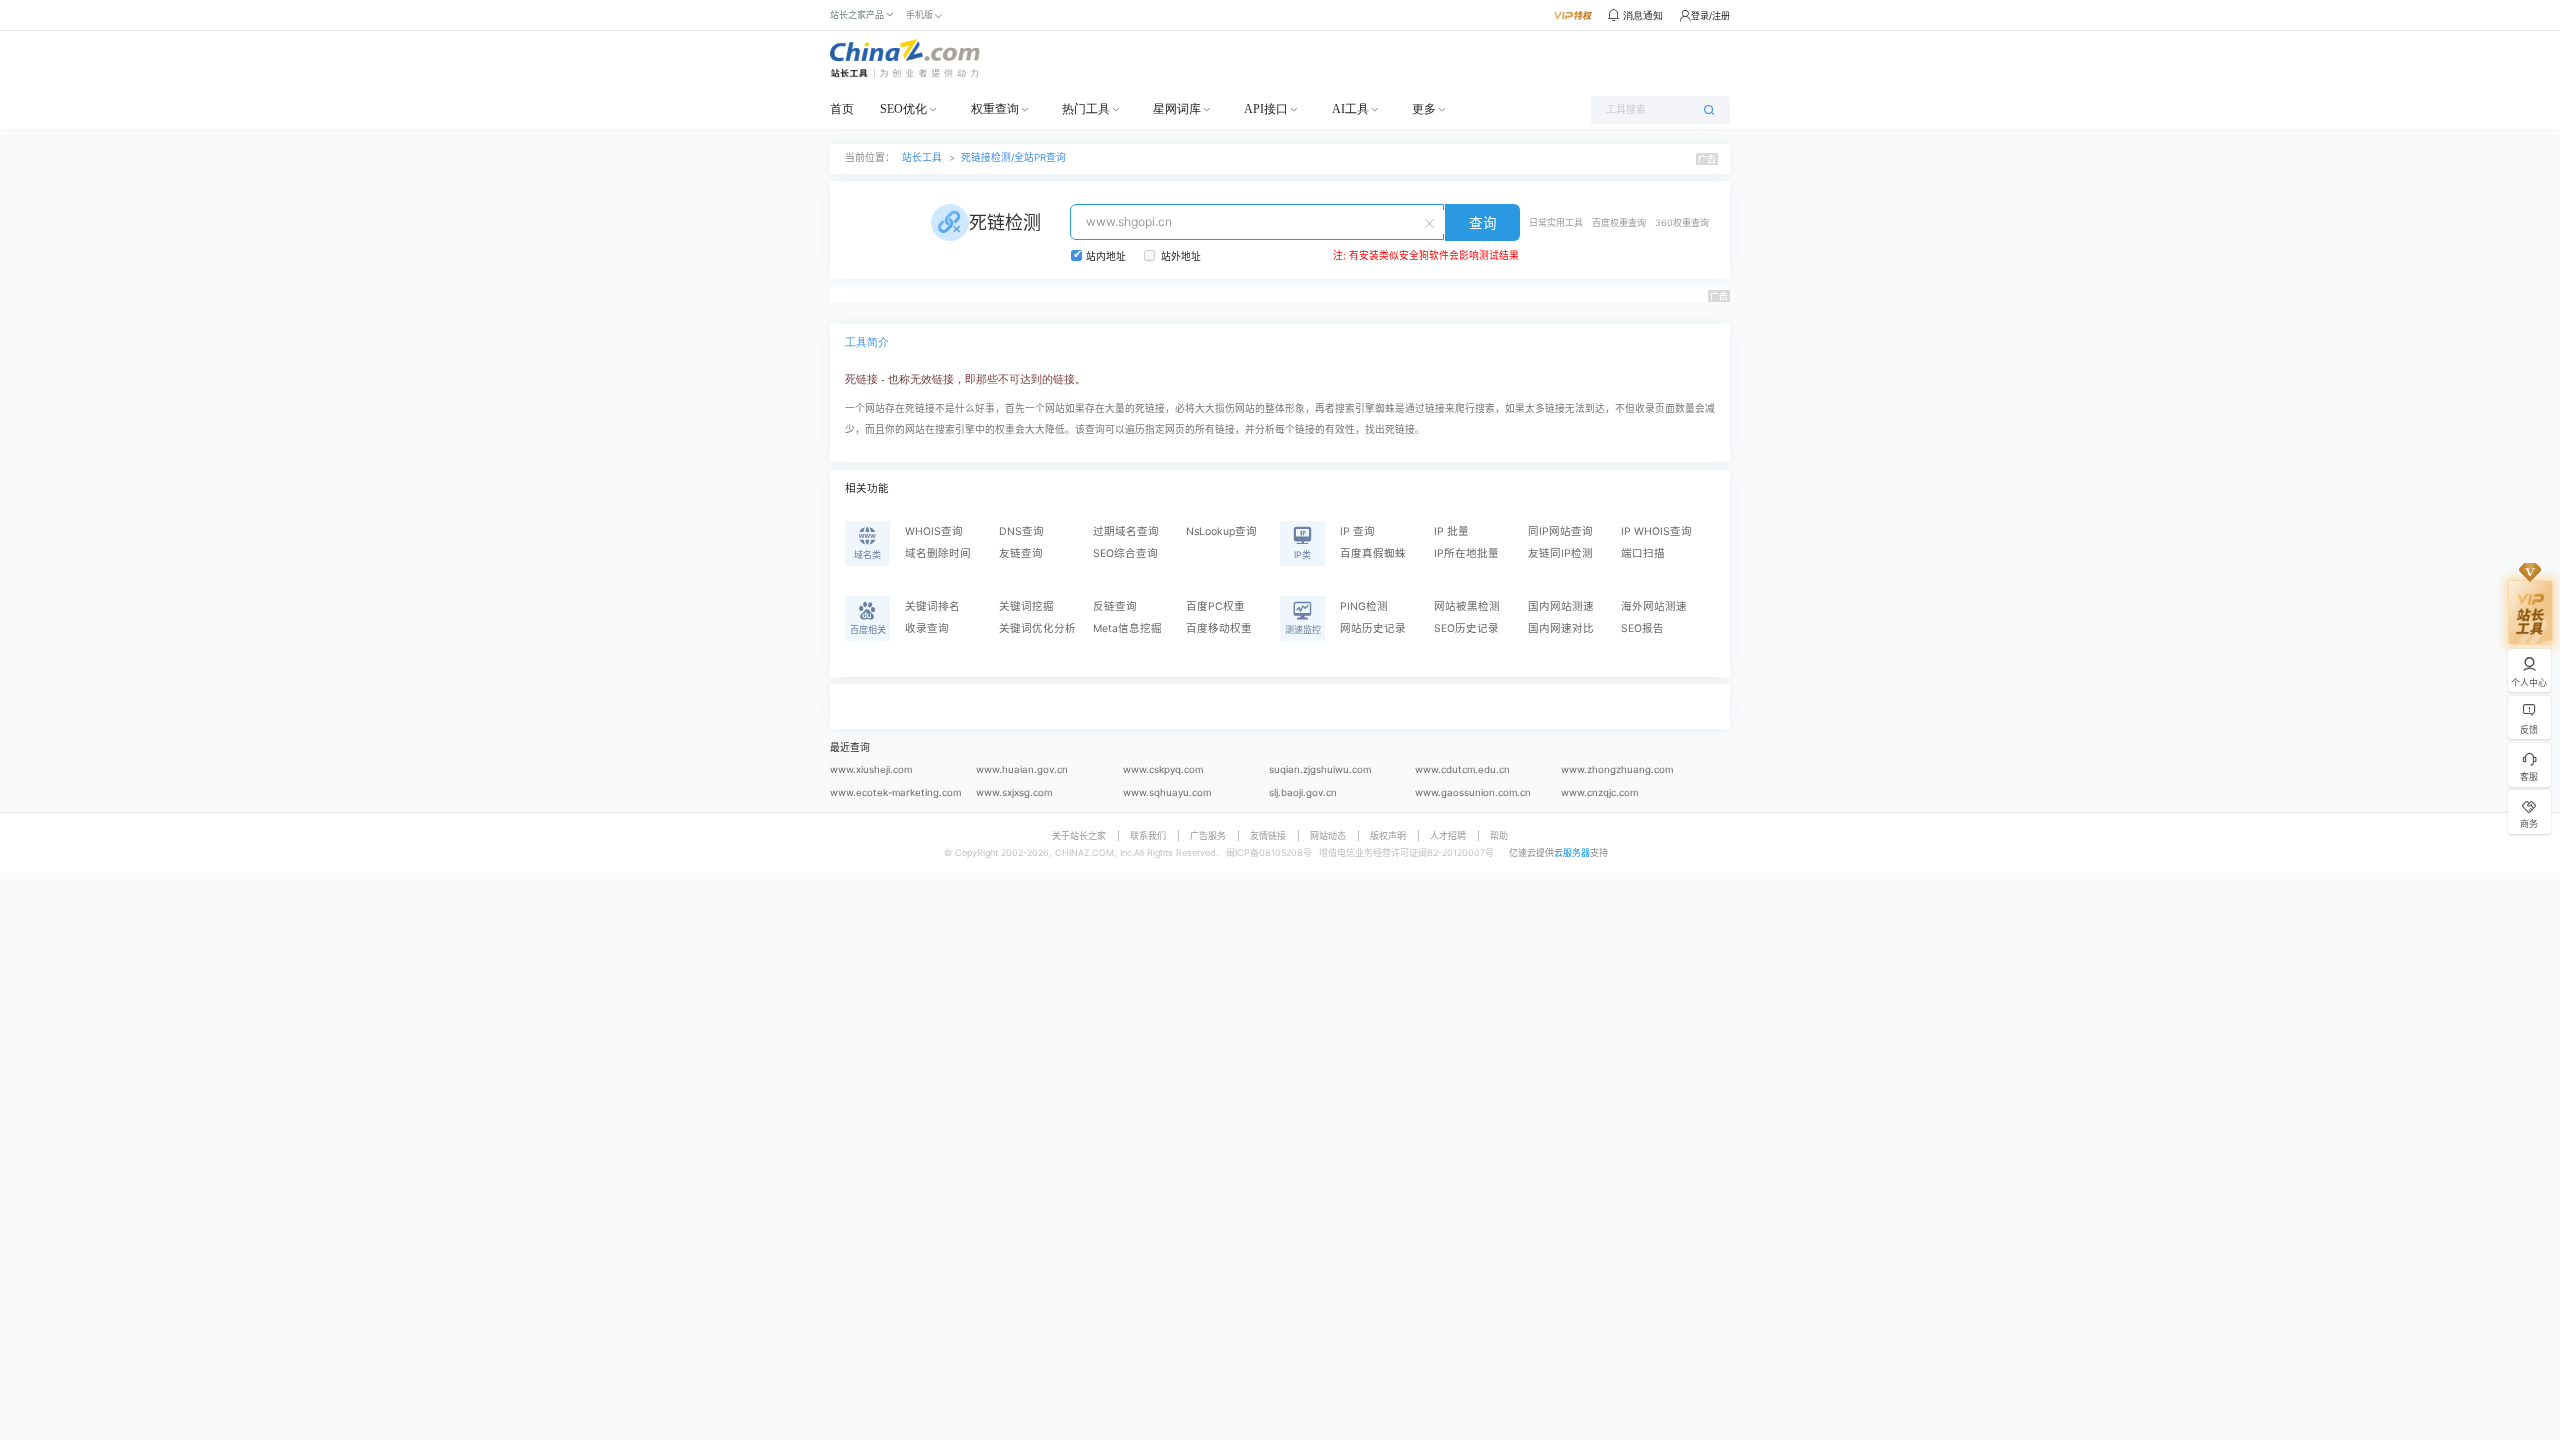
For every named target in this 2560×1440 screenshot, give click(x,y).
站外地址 (1181, 256)
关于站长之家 (1079, 835)
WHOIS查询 (934, 531)
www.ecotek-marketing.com (895, 792)
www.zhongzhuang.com (1617, 769)
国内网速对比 (1561, 628)
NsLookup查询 (1221, 531)
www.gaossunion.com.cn (1473, 792)
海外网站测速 (1654, 606)
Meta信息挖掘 (1127, 628)
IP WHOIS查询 (1656, 531)
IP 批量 (1451, 531)
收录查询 (927, 628)
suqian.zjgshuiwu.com (1320, 769)
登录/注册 (1710, 15)
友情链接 (1268, 835)
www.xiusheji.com (871, 769)
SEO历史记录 (1466, 628)
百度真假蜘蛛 (1373, 553)
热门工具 (1086, 109)
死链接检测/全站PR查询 (1013, 157)
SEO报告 (1642, 628)
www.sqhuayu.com (1167, 792)
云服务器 (1572, 852)
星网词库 (1177, 109)
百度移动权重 (1219, 628)
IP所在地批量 (1466, 553)
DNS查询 (1021, 531)
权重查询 (995, 109)
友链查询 (1021, 553)
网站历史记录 (1373, 628)
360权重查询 (1682, 222)
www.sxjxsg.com (1014, 792)
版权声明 (1388, 835)
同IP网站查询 (1560, 531)
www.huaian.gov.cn (1022, 769)
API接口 (1266, 109)
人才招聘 (1448, 835)
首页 (842, 109)
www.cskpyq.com (1163, 769)
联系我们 (1148, 835)
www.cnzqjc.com (1599, 792)
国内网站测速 (1561, 606)
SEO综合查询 (1125, 553)
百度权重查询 (1619, 222)
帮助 (1499, 835)
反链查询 (1115, 606)
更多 (1424, 109)
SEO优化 (903, 109)
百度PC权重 (1215, 606)
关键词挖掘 (1026, 606)
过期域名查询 (1126, 531)
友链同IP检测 (1560, 553)
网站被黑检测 (1467, 606)
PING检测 (1364, 606)
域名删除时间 (938, 553)
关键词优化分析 (1037, 628)
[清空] (1432, 222)
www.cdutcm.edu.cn (1462, 769)
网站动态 (1328, 835)
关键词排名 (932, 606)
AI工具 (1350, 109)
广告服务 (1208, 835)
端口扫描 (1643, 553)
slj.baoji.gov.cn (1303, 792)
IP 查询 (1357, 531)
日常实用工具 (1556, 222)
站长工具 (922, 157)
